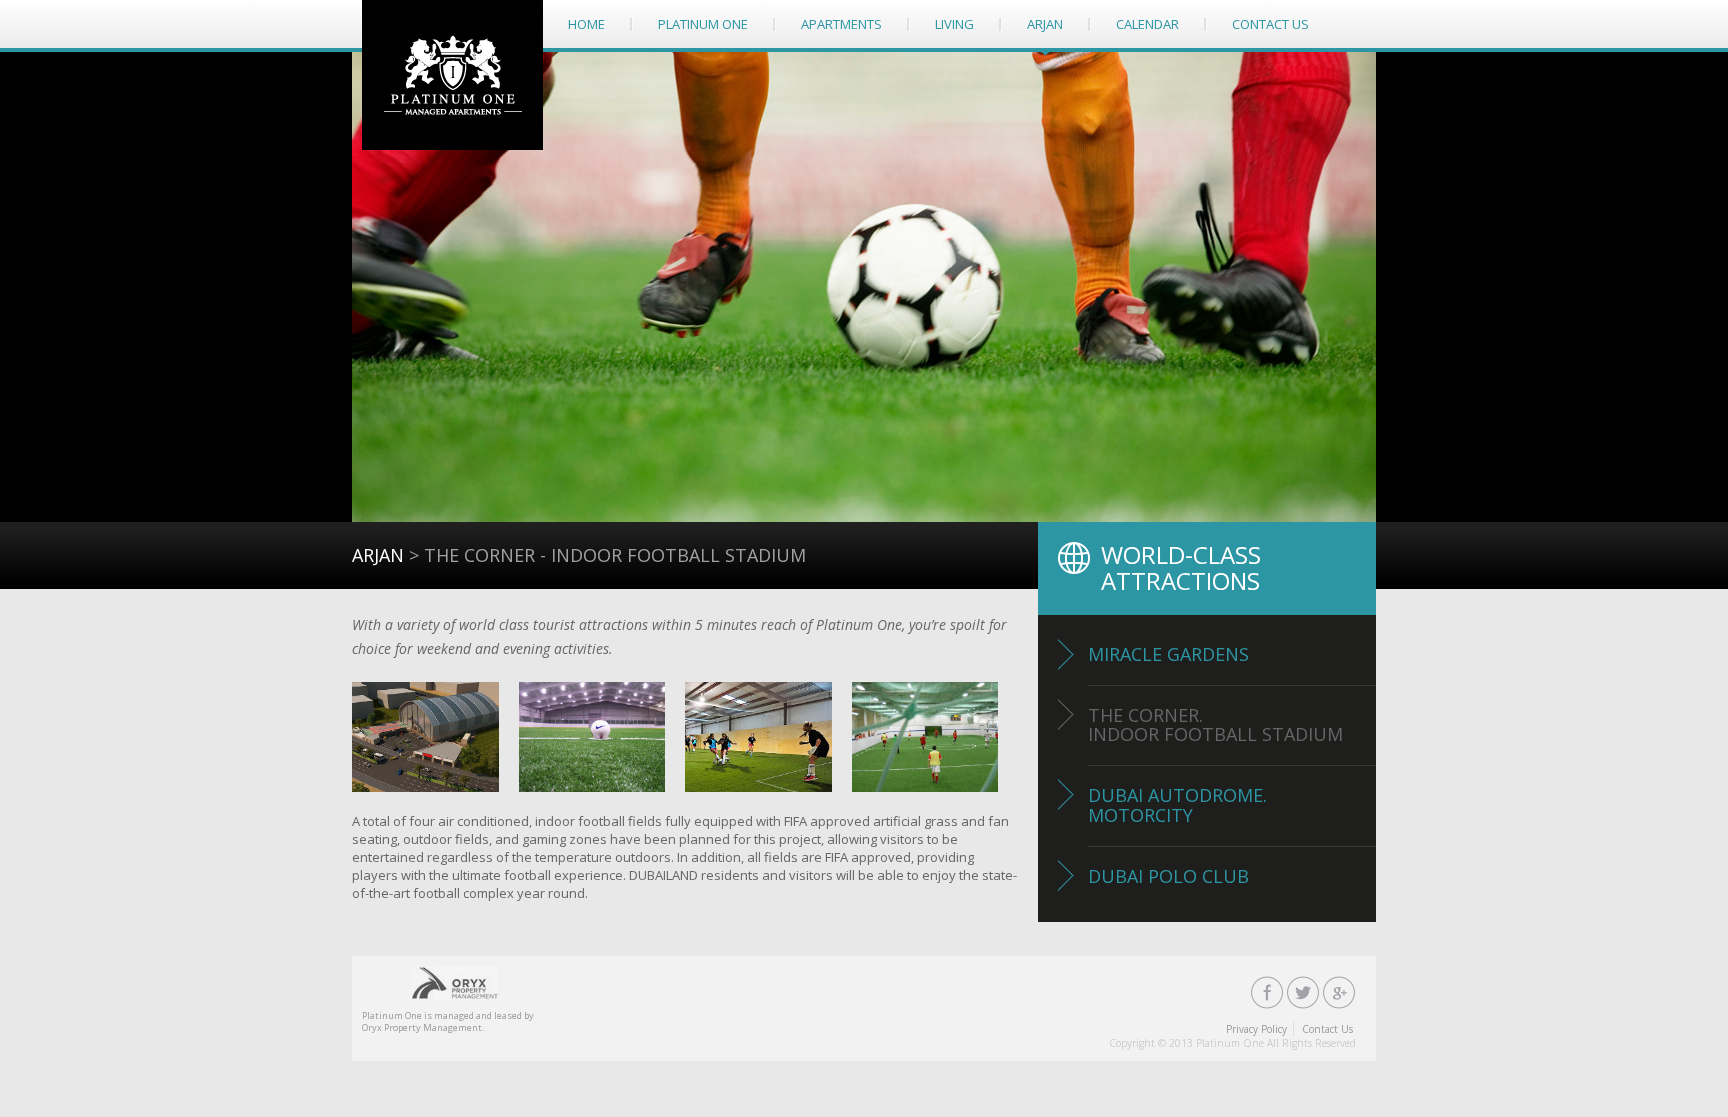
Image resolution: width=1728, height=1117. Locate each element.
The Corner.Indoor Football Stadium (1215, 725)
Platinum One (452, 75)
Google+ (1339, 992)
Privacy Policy (1256, 1029)
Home (586, 24)
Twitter (1303, 992)
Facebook (1267, 992)
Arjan (1045, 24)
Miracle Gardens (1168, 654)
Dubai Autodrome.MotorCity (1177, 805)
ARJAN (378, 555)
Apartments (841, 24)
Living (954, 24)
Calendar (1147, 24)
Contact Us (1270, 24)
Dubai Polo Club (1168, 876)
